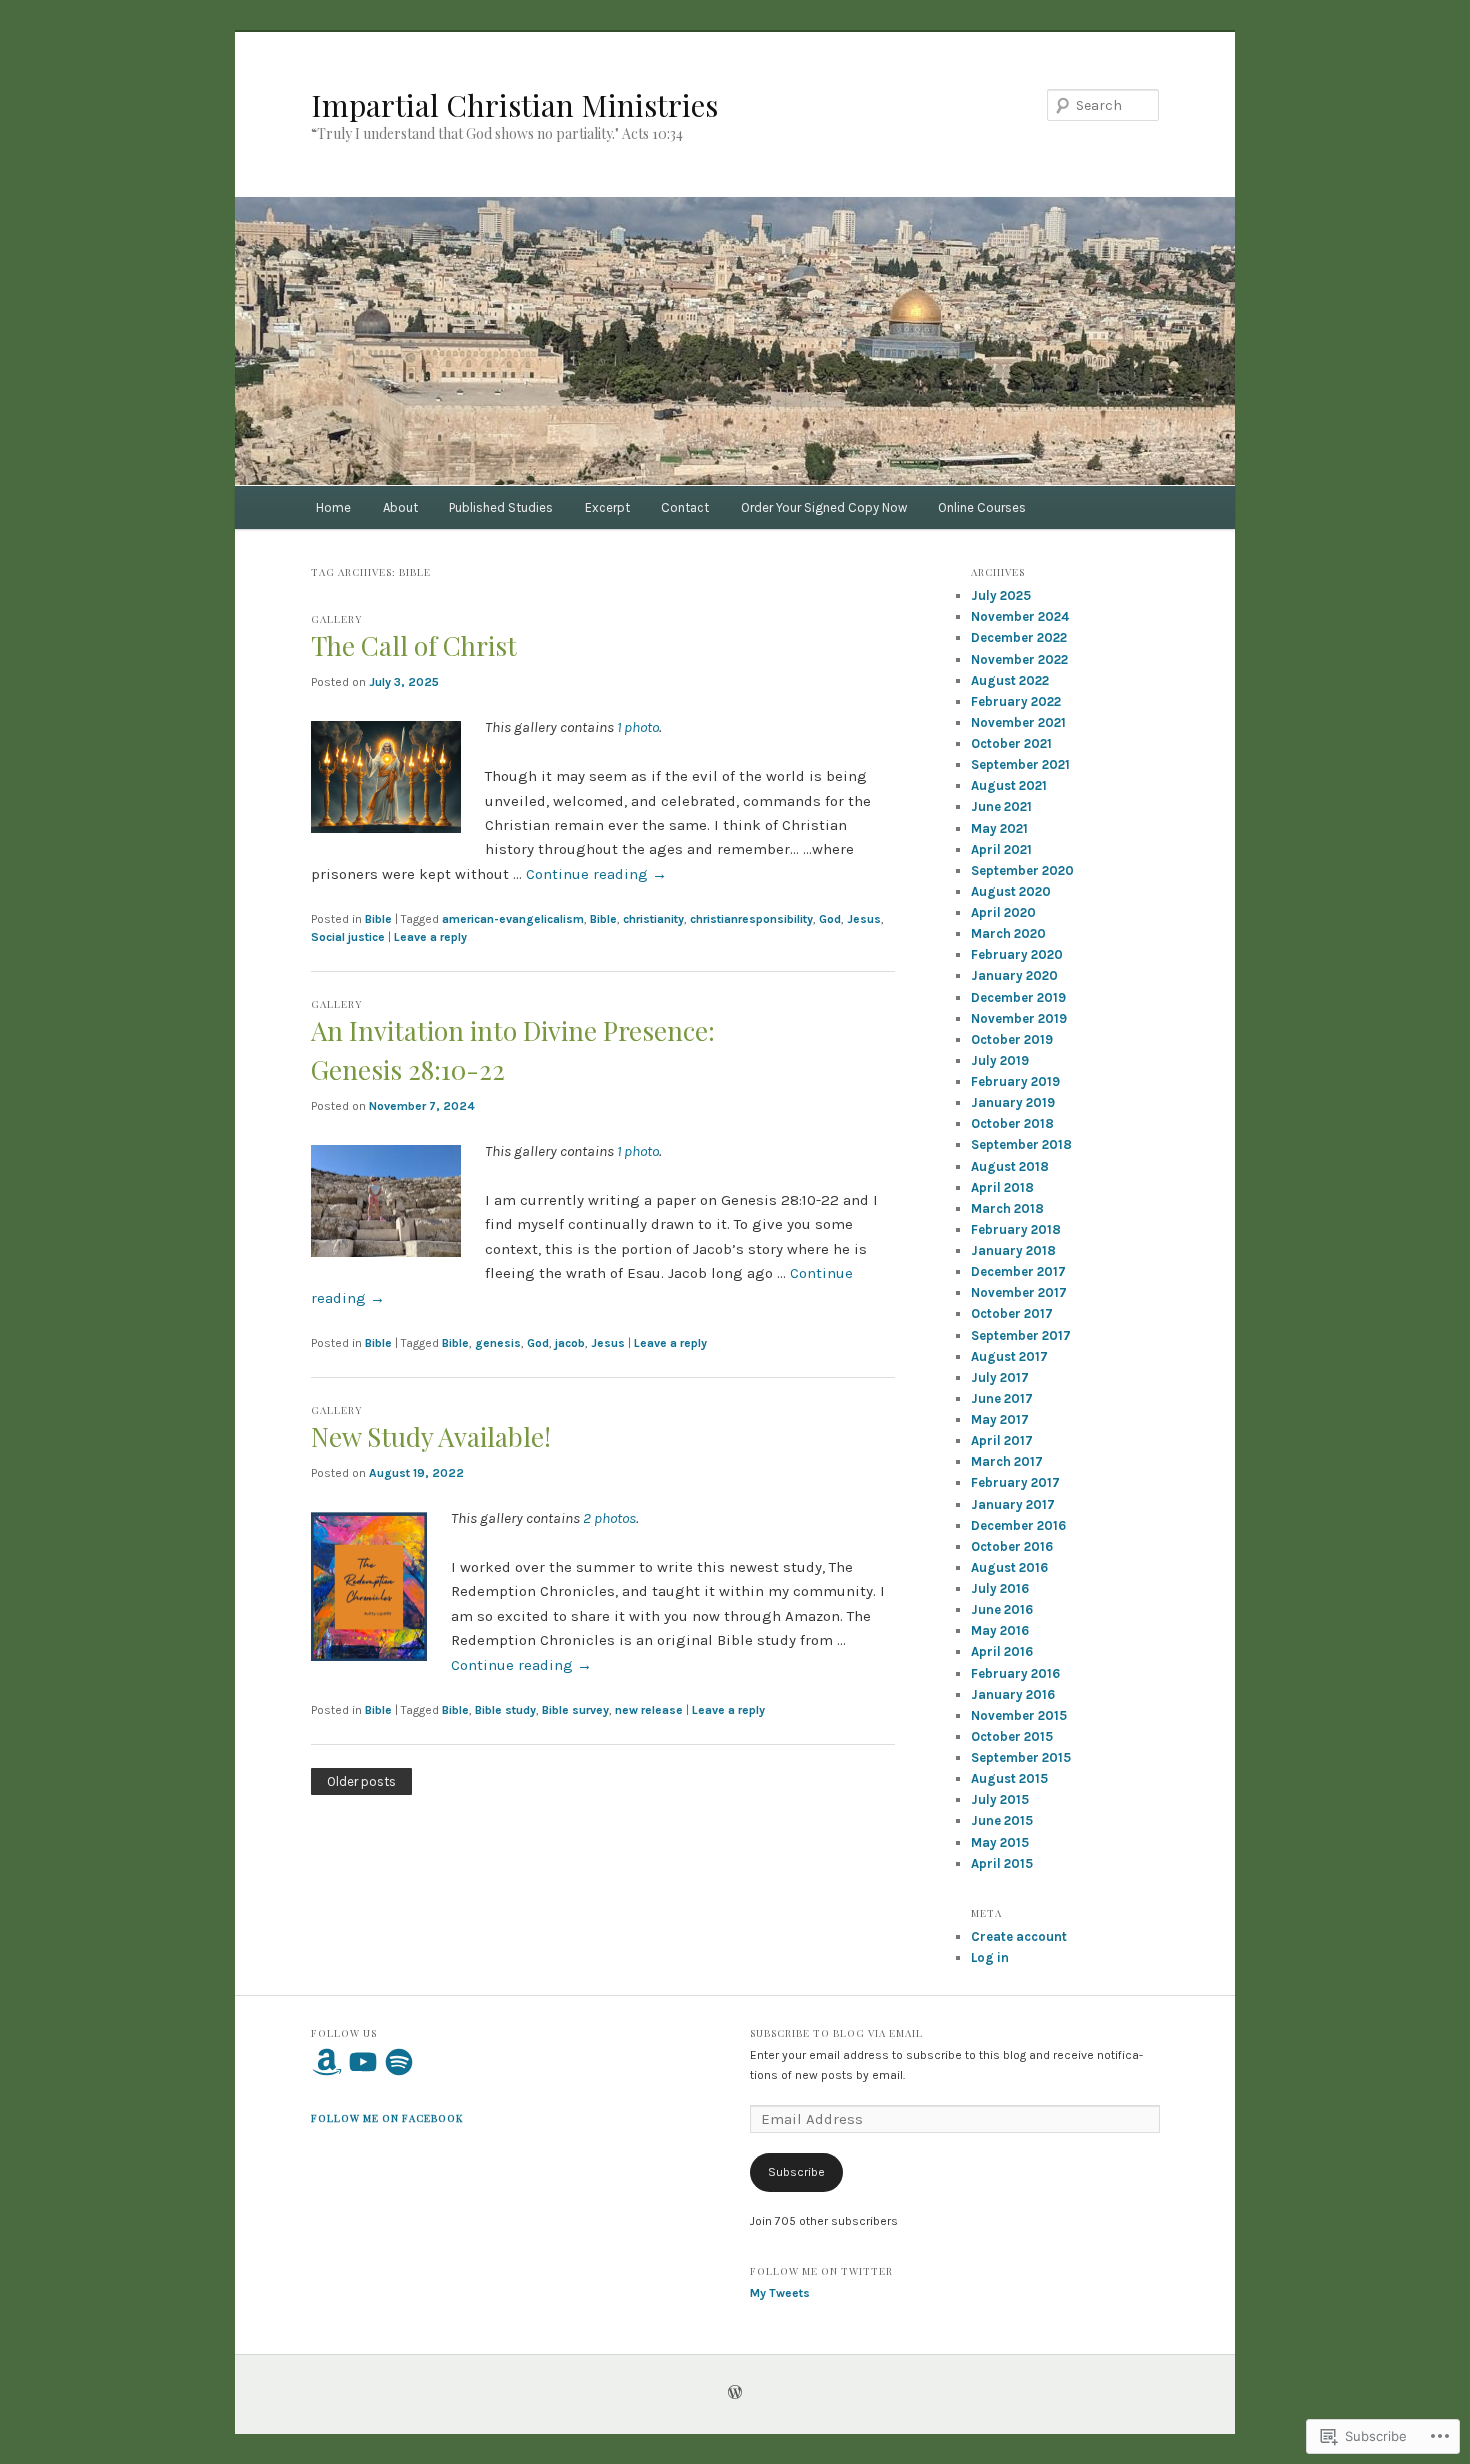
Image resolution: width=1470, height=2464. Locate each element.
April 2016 (1002, 1651)
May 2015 (1000, 1842)
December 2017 (1018, 1271)
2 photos (609, 1518)
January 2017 (1013, 1504)
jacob (570, 1343)
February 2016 (1015, 1673)
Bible (378, 919)
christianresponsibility (751, 919)
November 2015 (1019, 1715)
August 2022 (1010, 680)
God (830, 919)
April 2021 (1001, 849)
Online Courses (982, 507)
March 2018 (1007, 1208)
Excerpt (607, 507)
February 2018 (1016, 1229)
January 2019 (1013, 1102)
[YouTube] (363, 2062)
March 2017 (1007, 1461)
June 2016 (1002, 1609)
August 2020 (1011, 891)
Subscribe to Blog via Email (836, 2033)
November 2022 (1019, 659)
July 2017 (1000, 1377)
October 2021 (1011, 743)
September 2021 (1020, 764)
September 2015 (1021, 1757)
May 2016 (1000, 1630)
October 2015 (1012, 1736)
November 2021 (1018, 722)
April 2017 (1002, 1440)
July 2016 (1000, 1588)
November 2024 (1020, 616)
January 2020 (1014, 975)
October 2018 (1012, 1123)
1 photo (638, 727)
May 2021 (999, 828)
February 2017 (1015, 1482)
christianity (653, 919)
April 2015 (1002, 1863)
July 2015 (1000, 1799)
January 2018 (1013, 1250)
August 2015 (1009, 1778)
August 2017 (1009, 1356)
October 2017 (1012, 1313)
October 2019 (1012, 1039)
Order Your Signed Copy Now (824, 507)
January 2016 (1013, 1694)
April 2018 (1002, 1187)
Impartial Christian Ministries (514, 105)
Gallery (336, 619)
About (400, 507)
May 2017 (1000, 1419)
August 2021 (1009, 785)
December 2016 (1018, 1525)
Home (333, 507)
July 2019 (1000, 1060)
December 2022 (1019, 637)
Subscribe (796, 2172)
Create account (1019, 1936)
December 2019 (1018, 997)
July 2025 (1001, 595)
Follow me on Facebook (387, 2118)
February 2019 (1015, 1081)
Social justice (348, 937)
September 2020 (1022, 870)
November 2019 (1019, 1018)
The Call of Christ (414, 645)
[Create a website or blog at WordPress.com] (735, 2394)
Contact (685, 507)
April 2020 (1003, 912)
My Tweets (780, 2293)
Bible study (505, 1710)
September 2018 (1021, 1144)
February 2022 (1016, 701)
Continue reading (596, 874)
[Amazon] (327, 2062)
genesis (498, 1343)
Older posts (361, 1781)
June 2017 (1002, 1398)
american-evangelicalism (513, 919)
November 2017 (1019, 1292)
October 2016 (1012, 1546)
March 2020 (1008, 933)
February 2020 (1017, 954)
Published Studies (501, 507)
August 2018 (1010, 1166)
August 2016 (1009, 1567)
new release (649, 1710)
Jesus (864, 919)
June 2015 (1002, 1820)
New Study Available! (431, 1436)
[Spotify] (399, 2062)
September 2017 (1021, 1335)
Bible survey (575, 1710)
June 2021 (1001, 806)
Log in (990, 1957)
